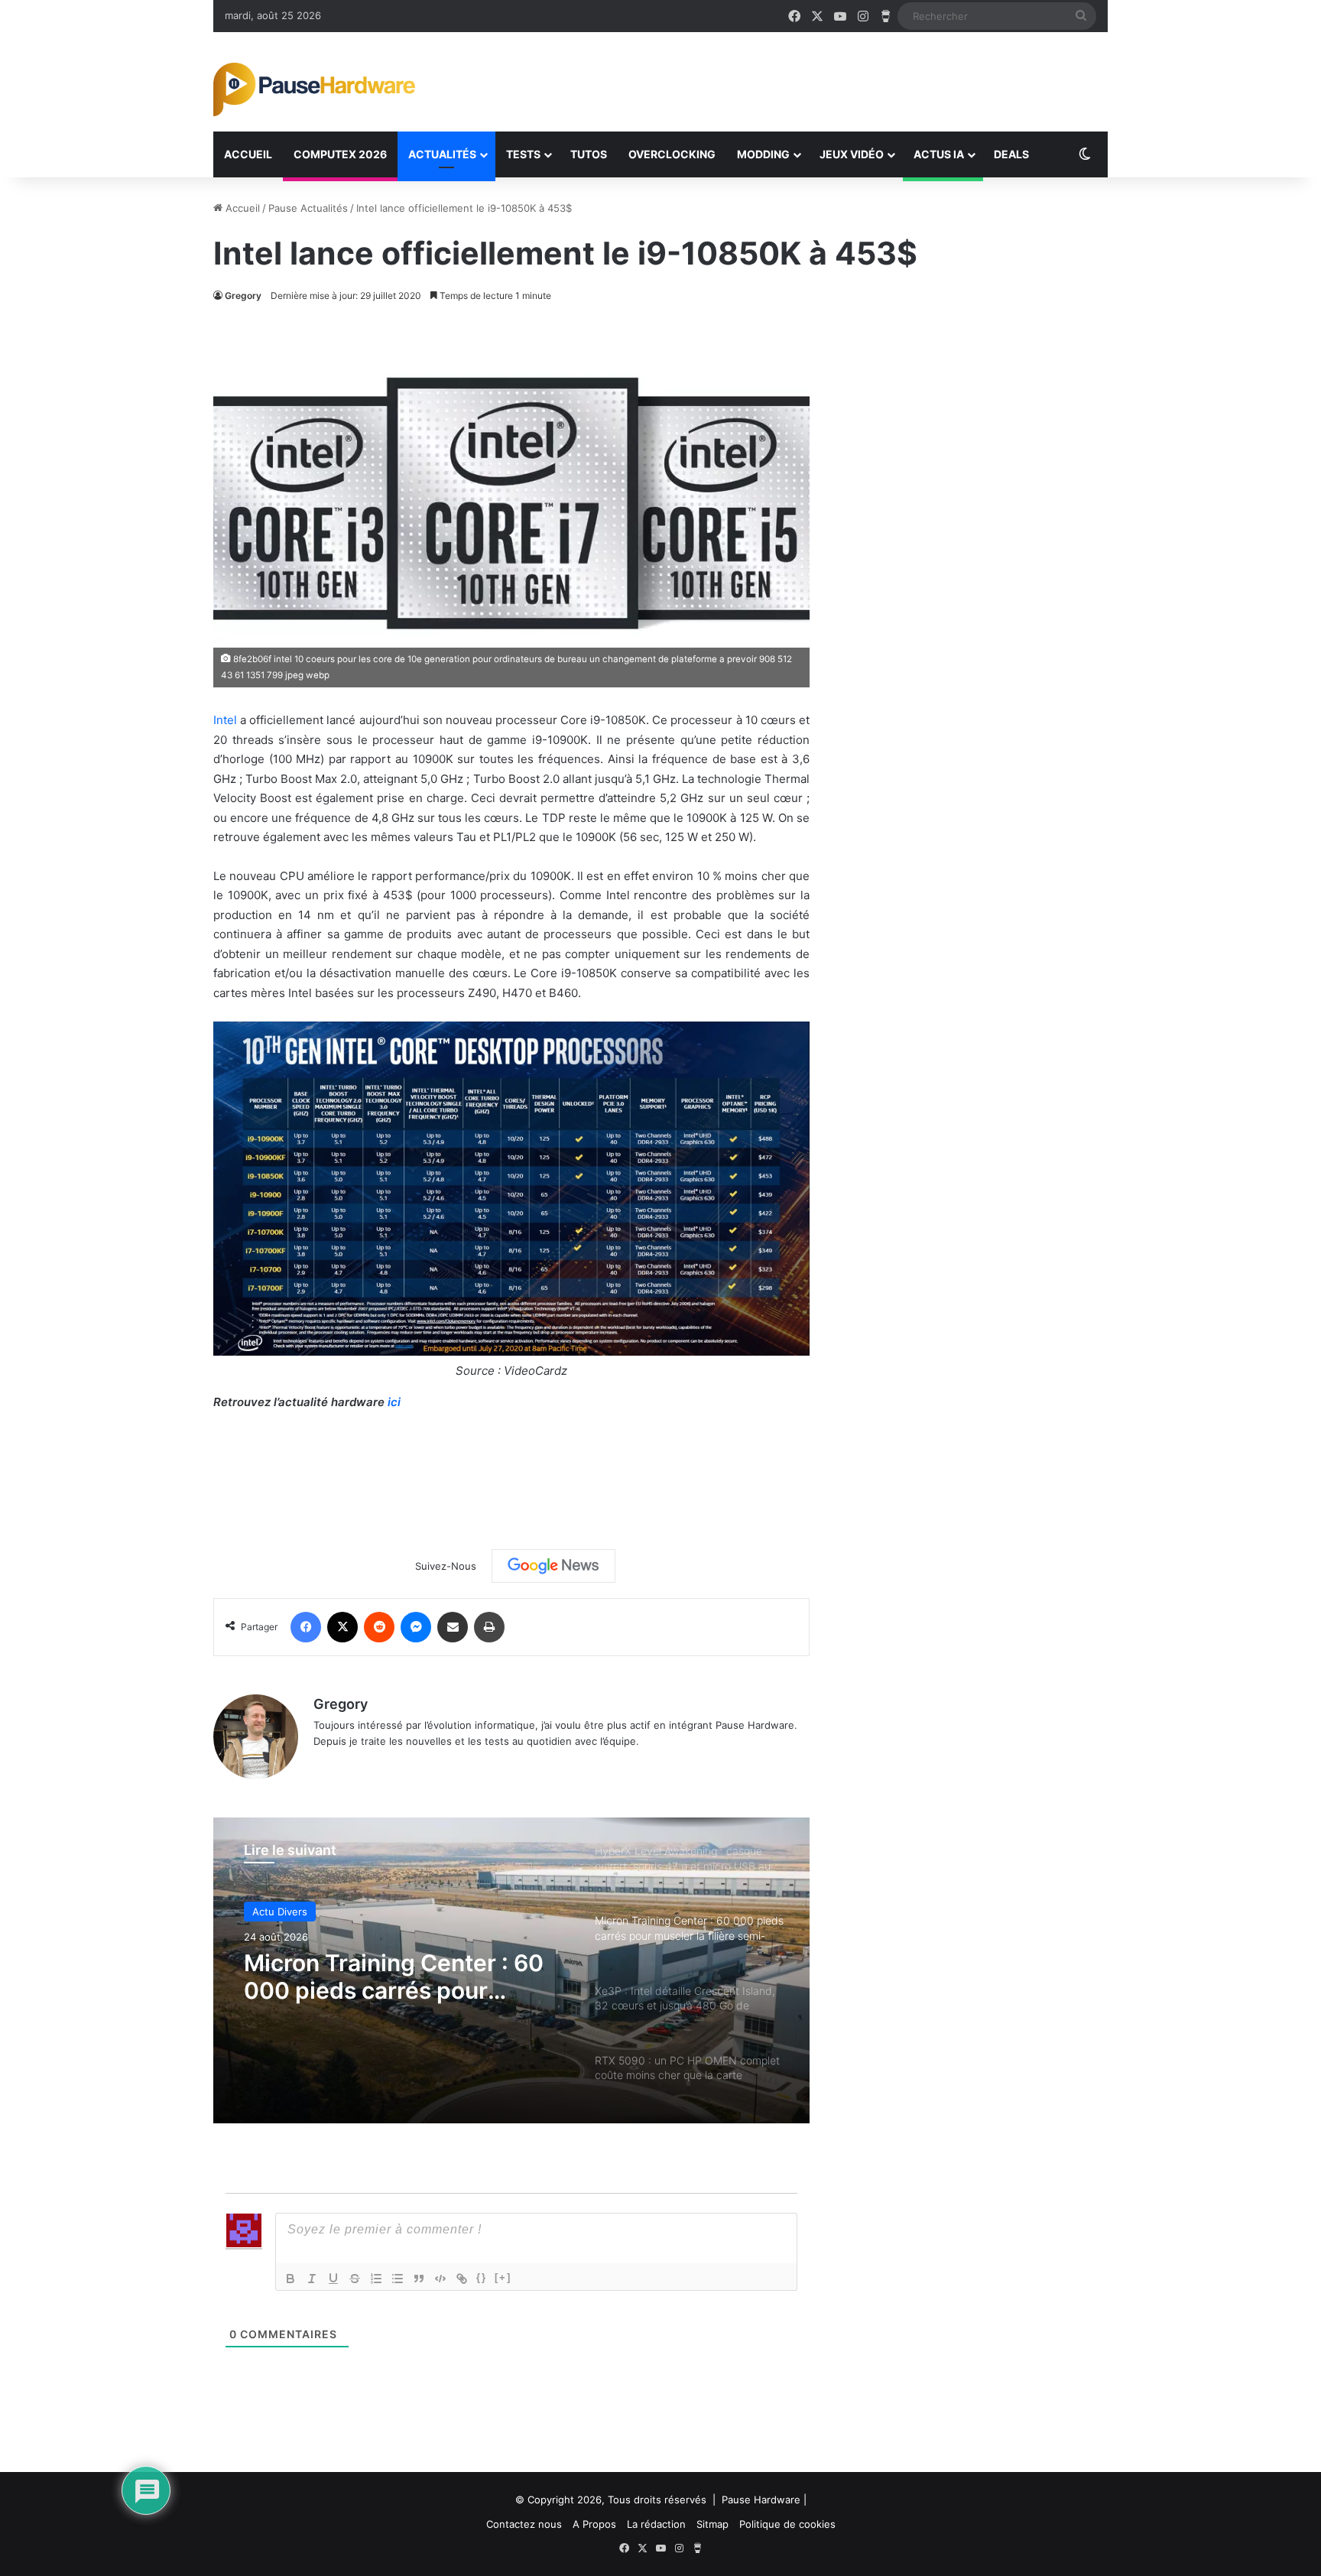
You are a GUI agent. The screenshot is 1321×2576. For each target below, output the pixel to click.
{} (482, 2277)
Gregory (243, 296)
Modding (763, 154)
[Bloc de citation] (419, 2279)
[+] (503, 2277)
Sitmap (712, 2524)
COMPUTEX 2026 (340, 154)
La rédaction (656, 2524)
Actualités (442, 154)
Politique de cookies (787, 2524)
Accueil (248, 154)
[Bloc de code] (440, 2279)
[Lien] (462, 2279)
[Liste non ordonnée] (398, 2279)
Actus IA (939, 154)
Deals (1011, 154)
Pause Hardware (761, 2500)
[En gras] (290, 2279)
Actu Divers (280, 1912)
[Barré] (355, 2279)
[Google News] (553, 1566)
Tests (523, 154)
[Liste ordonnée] (376, 2279)
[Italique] (312, 2279)
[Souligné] (333, 2279)
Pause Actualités (308, 208)
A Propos (594, 2524)
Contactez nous (524, 2524)
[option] (511, 1970)
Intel (225, 720)
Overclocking (672, 154)
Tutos (589, 154)
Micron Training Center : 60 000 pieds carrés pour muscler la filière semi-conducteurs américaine (394, 1977)
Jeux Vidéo (852, 154)
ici (394, 1402)
